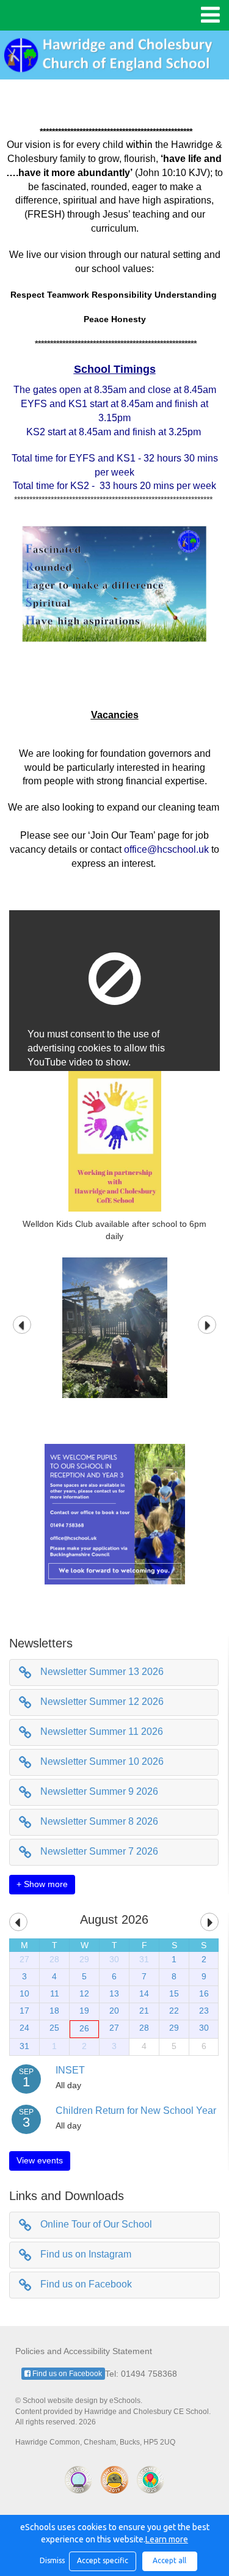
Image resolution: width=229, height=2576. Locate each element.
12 (84, 1993)
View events (40, 2160)
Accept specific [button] (103, 2560)
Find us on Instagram (86, 2254)
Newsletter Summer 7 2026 (99, 1851)
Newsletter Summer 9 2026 (99, 1791)
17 (24, 2011)
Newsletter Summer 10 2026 (102, 1761)
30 (114, 1959)
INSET (70, 2070)
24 (24, 2028)
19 (84, 2011)
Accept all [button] (169, 2560)
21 (144, 2011)
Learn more (167, 2539)
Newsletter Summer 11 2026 (102, 1731)
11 (55, 1993)
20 (114, 2011)
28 (54, 1959)
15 (174, 1993)
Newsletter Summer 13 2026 (102, 1672)
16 (204, 1993)
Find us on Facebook (86, 2284)
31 (144, 1959)
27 (24, 1959)
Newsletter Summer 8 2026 (99, 1821)
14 (144, 1993)
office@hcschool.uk (166, 849)
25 (54, 2028)
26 (84, 2028)
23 (204, 2011)
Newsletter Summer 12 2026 (102, 1702)
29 (84, 1959)
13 (114, 1993)
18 (54, 2011)
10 (24, 1993)
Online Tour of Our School (96, 2224)
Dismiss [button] (51, 2560)
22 (174, 2011)
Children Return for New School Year (136, 2110)
